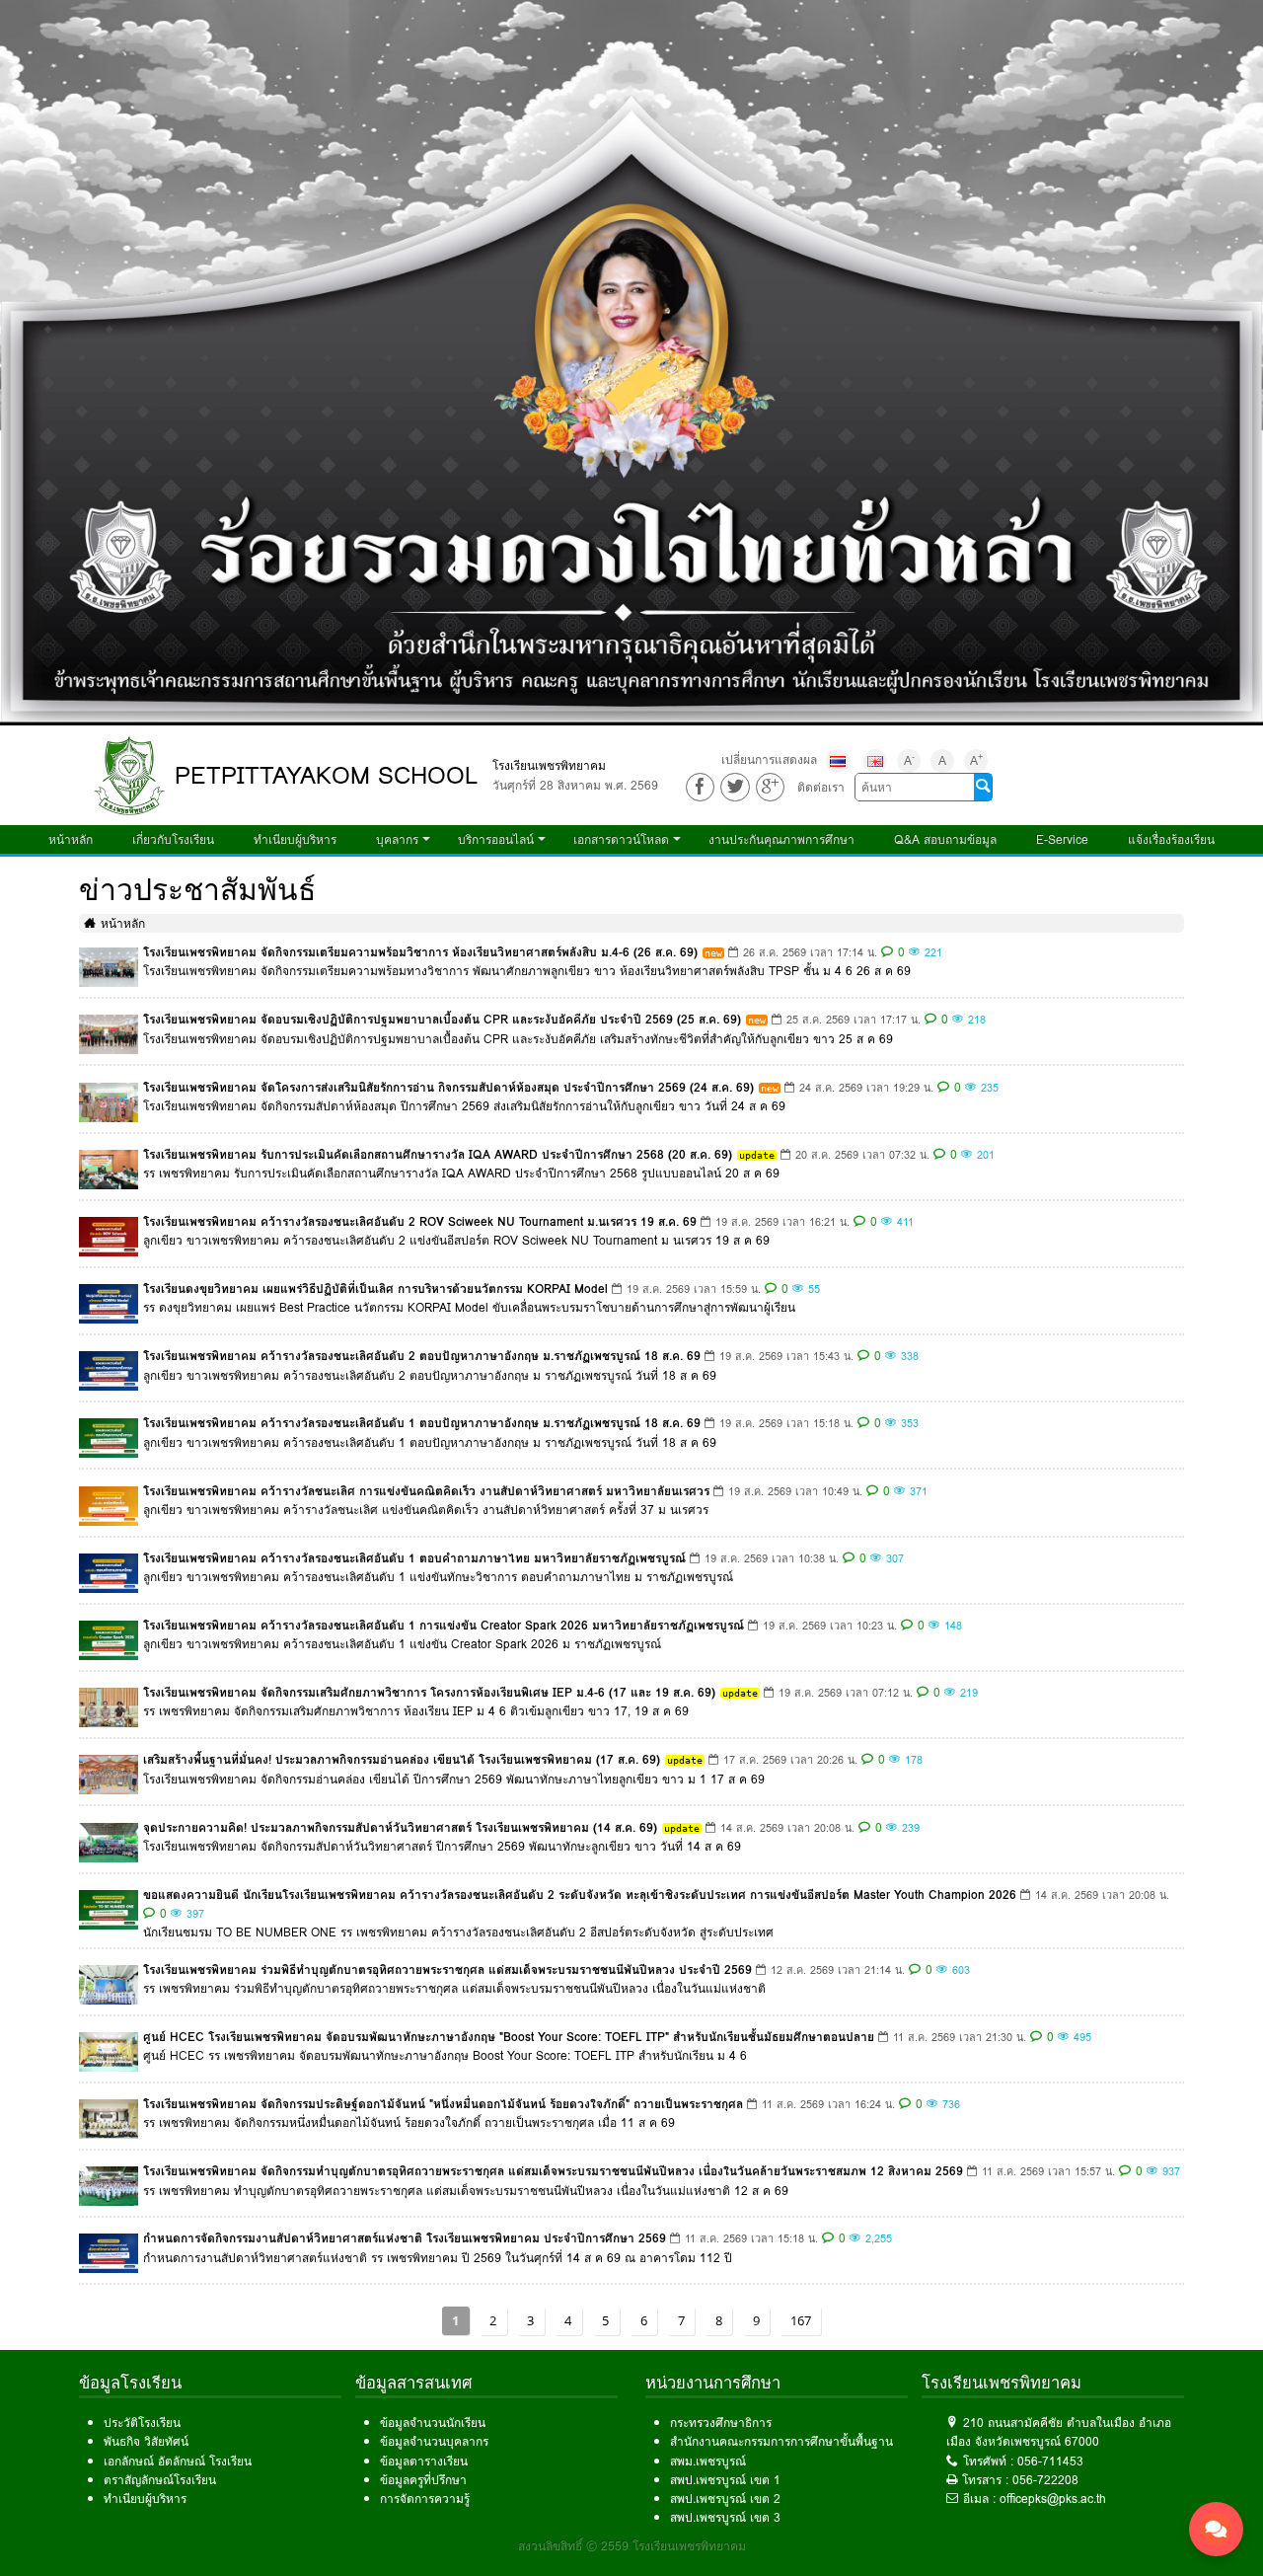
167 (801, 2320)
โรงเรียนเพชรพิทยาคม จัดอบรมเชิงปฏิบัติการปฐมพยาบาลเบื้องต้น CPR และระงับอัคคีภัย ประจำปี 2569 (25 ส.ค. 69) (442, 1019)
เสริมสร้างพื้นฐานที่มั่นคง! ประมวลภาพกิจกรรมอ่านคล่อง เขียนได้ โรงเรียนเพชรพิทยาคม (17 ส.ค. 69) (402, 1759)
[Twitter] (735, 787)
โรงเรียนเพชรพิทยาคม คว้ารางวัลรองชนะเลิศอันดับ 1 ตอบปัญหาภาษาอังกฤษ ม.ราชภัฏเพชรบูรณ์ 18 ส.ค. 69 (422, 1423)
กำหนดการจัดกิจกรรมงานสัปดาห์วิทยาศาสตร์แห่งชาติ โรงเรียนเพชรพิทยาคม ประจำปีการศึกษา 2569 (405, 2238)
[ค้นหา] (983, 788)
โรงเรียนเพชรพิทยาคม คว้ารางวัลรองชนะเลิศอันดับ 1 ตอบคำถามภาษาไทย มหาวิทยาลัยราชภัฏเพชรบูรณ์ (414, 1558)
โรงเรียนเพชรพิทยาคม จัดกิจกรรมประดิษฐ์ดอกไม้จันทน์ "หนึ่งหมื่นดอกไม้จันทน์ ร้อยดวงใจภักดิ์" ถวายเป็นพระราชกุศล (443, 2104)
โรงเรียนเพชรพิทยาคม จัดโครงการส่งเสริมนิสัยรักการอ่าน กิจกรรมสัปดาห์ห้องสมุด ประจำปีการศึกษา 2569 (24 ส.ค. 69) (448, 1087)
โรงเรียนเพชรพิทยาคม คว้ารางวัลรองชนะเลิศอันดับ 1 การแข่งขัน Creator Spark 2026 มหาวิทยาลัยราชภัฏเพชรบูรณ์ (444, 1625)
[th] (838, 761)
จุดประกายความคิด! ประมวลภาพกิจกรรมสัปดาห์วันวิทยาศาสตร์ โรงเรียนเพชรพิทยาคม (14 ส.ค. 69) (400, 1827)
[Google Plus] (770, 787)
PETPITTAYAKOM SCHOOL (326, 775)
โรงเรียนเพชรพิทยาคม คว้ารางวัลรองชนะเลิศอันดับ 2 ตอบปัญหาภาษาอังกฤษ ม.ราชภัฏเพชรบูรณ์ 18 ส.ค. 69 (422, 1356)
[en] (875, 761)
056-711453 (1050, 2461)
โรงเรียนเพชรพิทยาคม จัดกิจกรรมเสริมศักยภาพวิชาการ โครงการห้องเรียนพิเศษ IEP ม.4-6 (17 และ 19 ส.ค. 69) (429, 1692)
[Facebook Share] (700, 787)
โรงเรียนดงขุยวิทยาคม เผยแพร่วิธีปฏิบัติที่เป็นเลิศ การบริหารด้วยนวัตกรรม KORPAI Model (375, 1288)
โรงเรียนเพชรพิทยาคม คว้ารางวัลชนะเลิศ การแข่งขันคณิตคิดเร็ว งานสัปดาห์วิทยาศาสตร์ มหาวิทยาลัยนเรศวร (426, 1491)
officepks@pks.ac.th (1053, 2499)
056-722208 (1045, 2480)
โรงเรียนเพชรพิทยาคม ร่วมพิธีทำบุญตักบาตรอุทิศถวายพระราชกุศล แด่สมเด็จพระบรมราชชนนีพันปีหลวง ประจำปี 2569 (447, 1970)
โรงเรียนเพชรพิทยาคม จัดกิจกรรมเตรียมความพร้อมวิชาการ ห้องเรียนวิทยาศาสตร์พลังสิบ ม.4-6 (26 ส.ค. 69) (420, 952)
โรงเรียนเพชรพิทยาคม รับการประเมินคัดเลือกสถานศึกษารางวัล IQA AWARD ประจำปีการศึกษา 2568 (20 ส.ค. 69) (438, 1154)
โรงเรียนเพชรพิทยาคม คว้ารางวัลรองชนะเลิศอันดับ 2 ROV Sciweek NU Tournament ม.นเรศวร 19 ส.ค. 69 (420, 1221)
